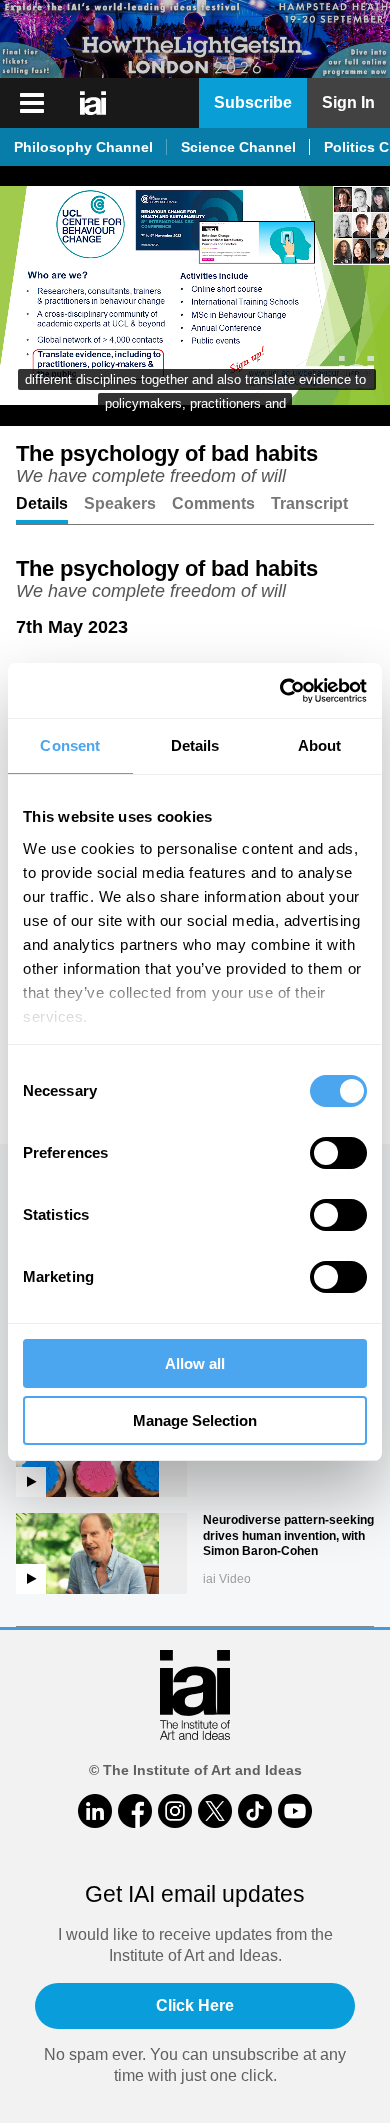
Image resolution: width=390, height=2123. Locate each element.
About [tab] (320, 745)
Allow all (195, 1363)
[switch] (338, 1153)
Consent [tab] (70, 745)
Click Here (195, 2005)
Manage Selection (195, 1420)
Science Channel (238, 147)
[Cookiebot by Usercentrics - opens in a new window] (280, 691)
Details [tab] (195, 745)
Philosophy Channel (83, 147)
